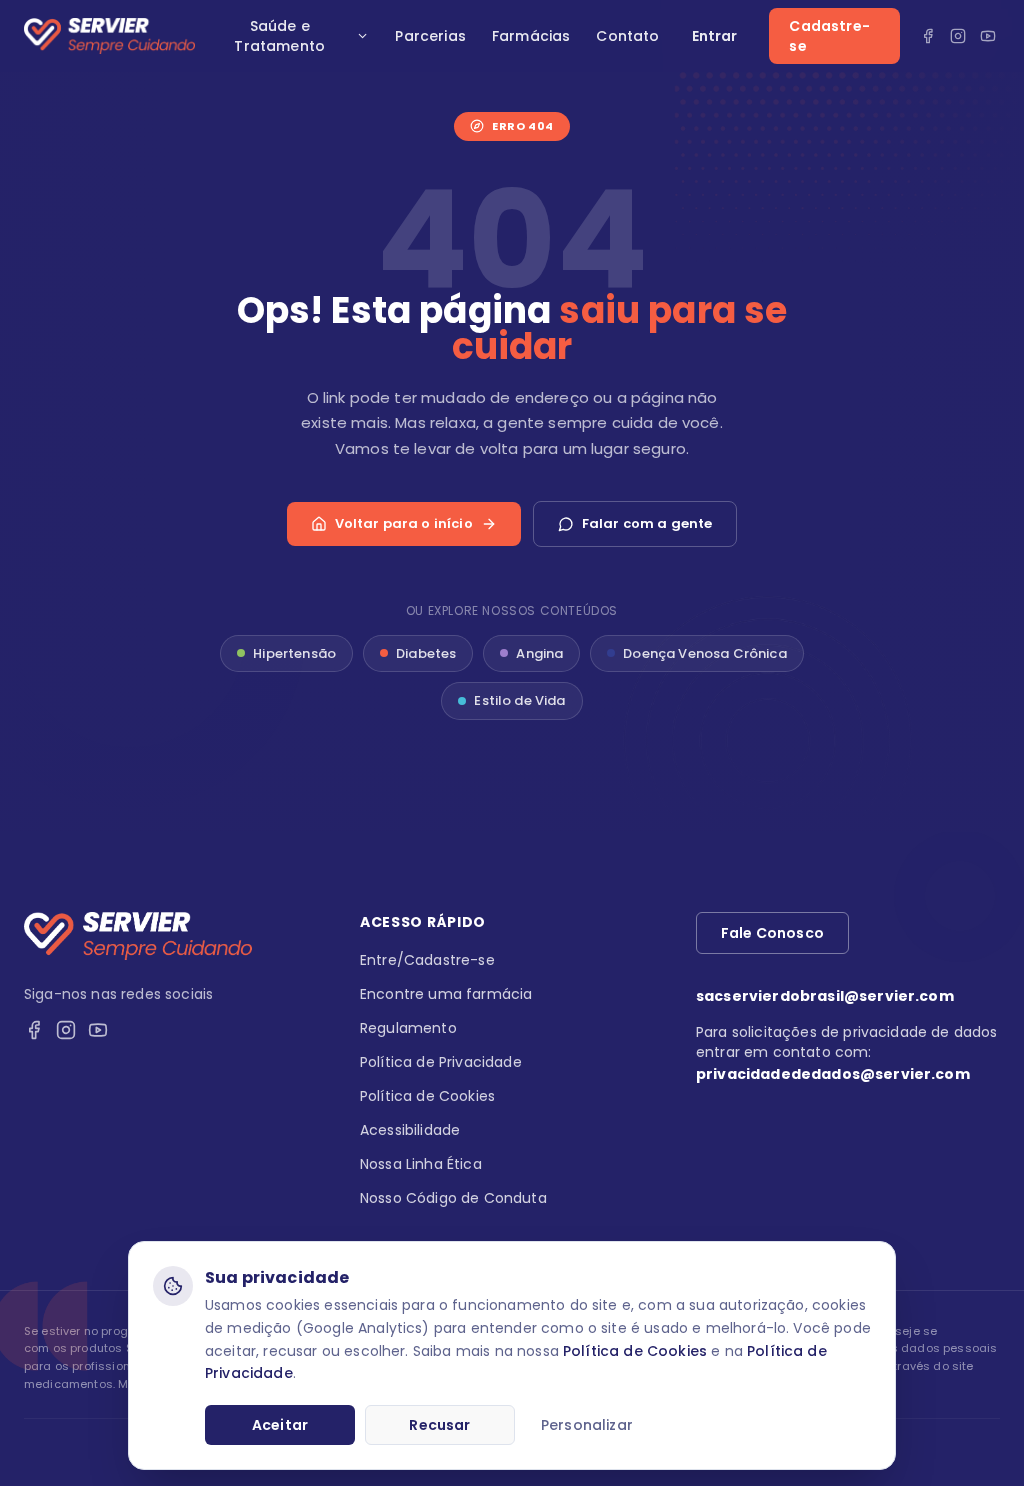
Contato (627, 36)
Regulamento (408, 1028)
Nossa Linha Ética (421, 1164)
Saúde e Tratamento (279, 36)
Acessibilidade (410, 1130)
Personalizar (587, 1425)
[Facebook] (928, 36)
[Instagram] (958, 36)
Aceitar (280, 1425)
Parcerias (430, 36)
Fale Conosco (772, 933)
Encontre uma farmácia (446, 994)
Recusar (439, 1425)
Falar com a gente (647, 523)
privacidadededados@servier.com (833, 1074)
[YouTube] (988, 36)
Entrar (715, 36)
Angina (539, 653)
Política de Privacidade (441, 1062)
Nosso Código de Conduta (453, 1198)
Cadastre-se (829, 36)
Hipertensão (294, 653)
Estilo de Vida (519, 700)
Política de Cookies (635, 1351)
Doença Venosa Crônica (704, 653)
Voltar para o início (404, 523)
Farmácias (531, 36)
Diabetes (426, 653)
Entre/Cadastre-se (427, 960)
